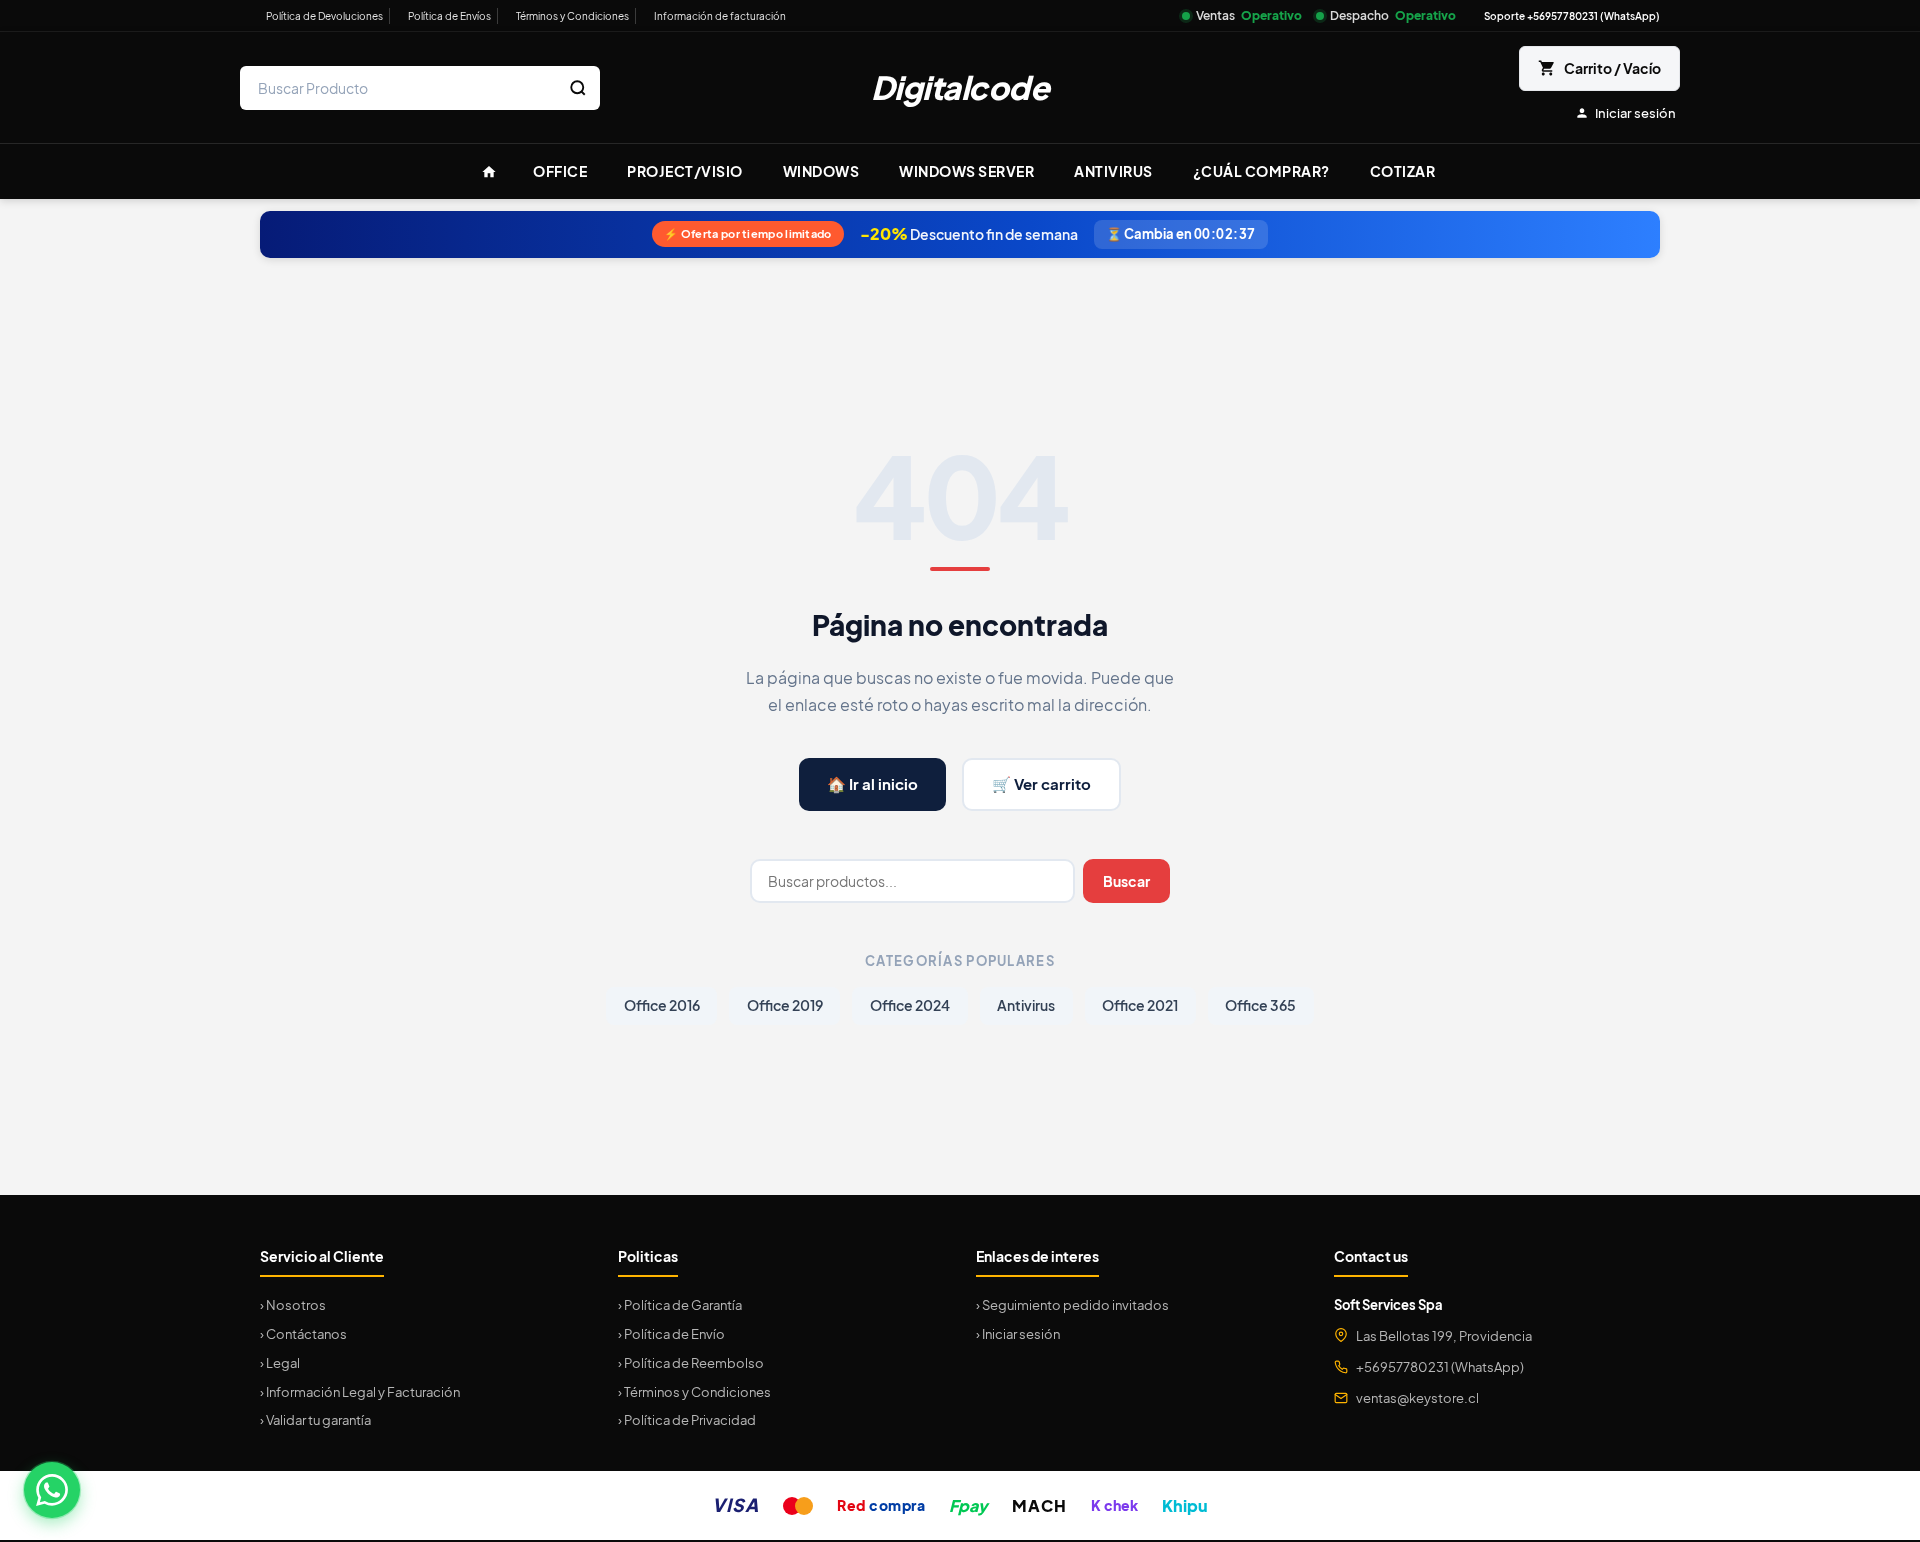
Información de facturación (720, 16)
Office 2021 (1140, 1005)
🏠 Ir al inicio (872, 783)
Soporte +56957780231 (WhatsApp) (1572, 16)
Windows (821, 171)
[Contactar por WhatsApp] (52, 1490)
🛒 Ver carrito (1041, 783)
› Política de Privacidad (687, 1420)
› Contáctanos (303, 1334)
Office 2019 (785, 1005)
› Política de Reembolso (691, 1363)
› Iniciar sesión (1018, 1334)
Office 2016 (662, 1005)
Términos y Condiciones (572, 16)
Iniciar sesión (1635, 113)
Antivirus (1113, 171)
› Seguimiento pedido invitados (1072, 1305)
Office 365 (1260, 1005)
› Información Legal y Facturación (360, 1392)
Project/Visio (685, 171)
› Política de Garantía (680, 1305)
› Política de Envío (671, 1334)
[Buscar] (578, 88)
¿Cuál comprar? (1261, 171)
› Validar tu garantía (315, 1420)
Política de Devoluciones (324, 16)
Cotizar (1403, 171)
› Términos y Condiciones (694, 1392)
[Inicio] (489, 172)
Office (560, 171)
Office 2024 (910, 1005)
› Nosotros (293, 1305)
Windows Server (966, 171)
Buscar (1126, 881)
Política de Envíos (449, 16)
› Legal (280, 1363)
